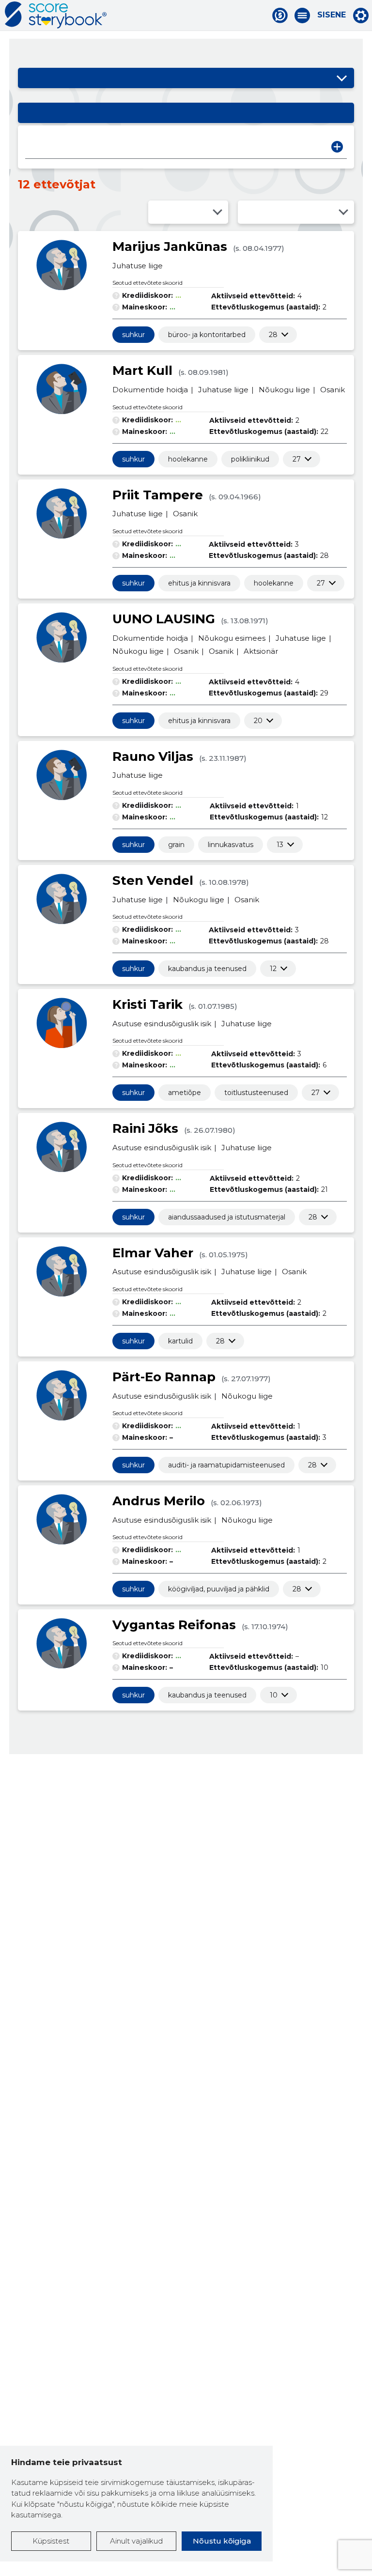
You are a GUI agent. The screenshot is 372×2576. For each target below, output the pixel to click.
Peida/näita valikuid (342, 78)
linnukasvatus (231, 845)
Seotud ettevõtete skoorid (147, 283)
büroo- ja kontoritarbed (207, 335)
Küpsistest (51, 2541)
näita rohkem (273, 335)
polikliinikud (250, 459)
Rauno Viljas (153, 756)
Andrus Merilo (159, 1501)
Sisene (332, 15)
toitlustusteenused (256, 1093)
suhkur (133, 335)
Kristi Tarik (147, 1004)
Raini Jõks (145, 1128)
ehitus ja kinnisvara (199, 583)
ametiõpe (185, 1093)
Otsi (337, 147)
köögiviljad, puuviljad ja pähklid (219, 1589)
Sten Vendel (153, 880)
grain (176, 845)
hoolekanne (188, 459)
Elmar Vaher (153, 1253)
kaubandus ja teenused (207, 969)
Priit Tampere (158, 495)
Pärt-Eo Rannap (164, 1377)
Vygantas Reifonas (174, 1625)
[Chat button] (280, 15)
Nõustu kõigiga (222, 2541)
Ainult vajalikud (136, 2541)
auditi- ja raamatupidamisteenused (226, 1465)
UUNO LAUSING (164, 619)
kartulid (180, 1341)
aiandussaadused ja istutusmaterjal (227, 1217)
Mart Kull (142, 370)
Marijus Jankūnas (170, 247)
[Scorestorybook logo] (56, 15)
